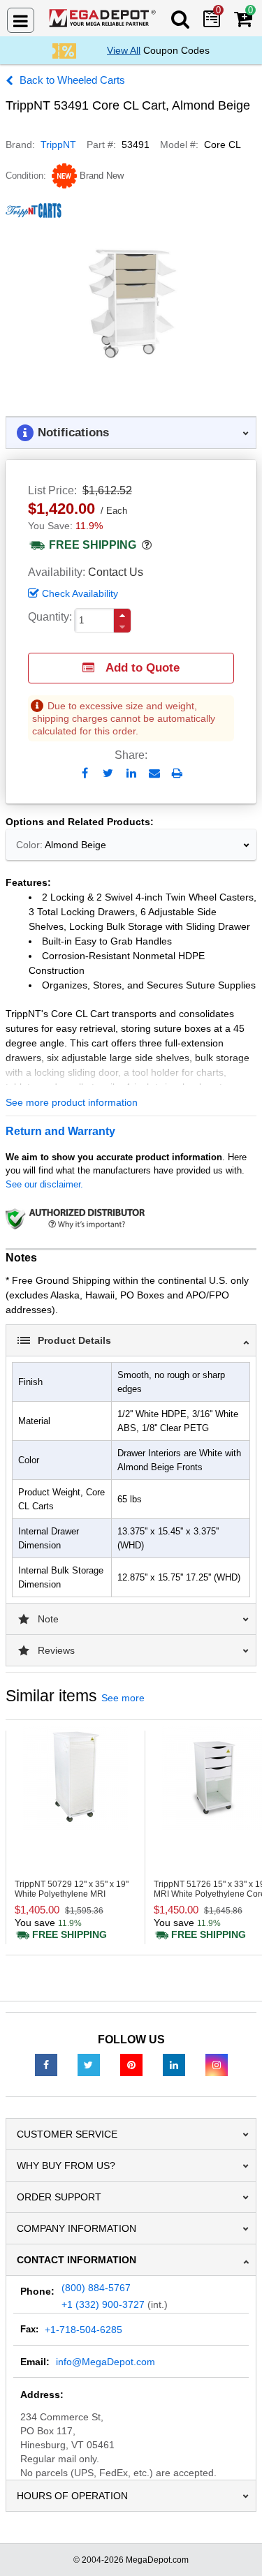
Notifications (73, 432)
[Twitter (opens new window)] (89, 2064)
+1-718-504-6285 (83, 2330)
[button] (122, 615)
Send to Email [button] (154, 774)
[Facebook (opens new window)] (46, 2064)
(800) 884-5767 (96, 2288)
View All (124, 50)
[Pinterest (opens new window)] (131, 2064)
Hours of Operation (72, 2496)
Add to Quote (143, 668)
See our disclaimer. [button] (44, 1184)
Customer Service (67, 2134)
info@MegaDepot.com (105, 2362)
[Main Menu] (21, 20)
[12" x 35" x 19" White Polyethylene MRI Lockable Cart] (75, 1778)
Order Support (59, 2197)
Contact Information (77, 2260)
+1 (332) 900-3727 (103, 2304)
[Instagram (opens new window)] (217, 2064)
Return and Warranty (60, 1131)
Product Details (74, 1340)
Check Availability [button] (80, 593)
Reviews (56, 1650)
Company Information (77, 2228)
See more (123, 1698)
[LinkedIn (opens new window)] (174, 2064)
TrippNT (58, 145)
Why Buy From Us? (66, 2166)
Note (48, 1619)
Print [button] (177, 773)
